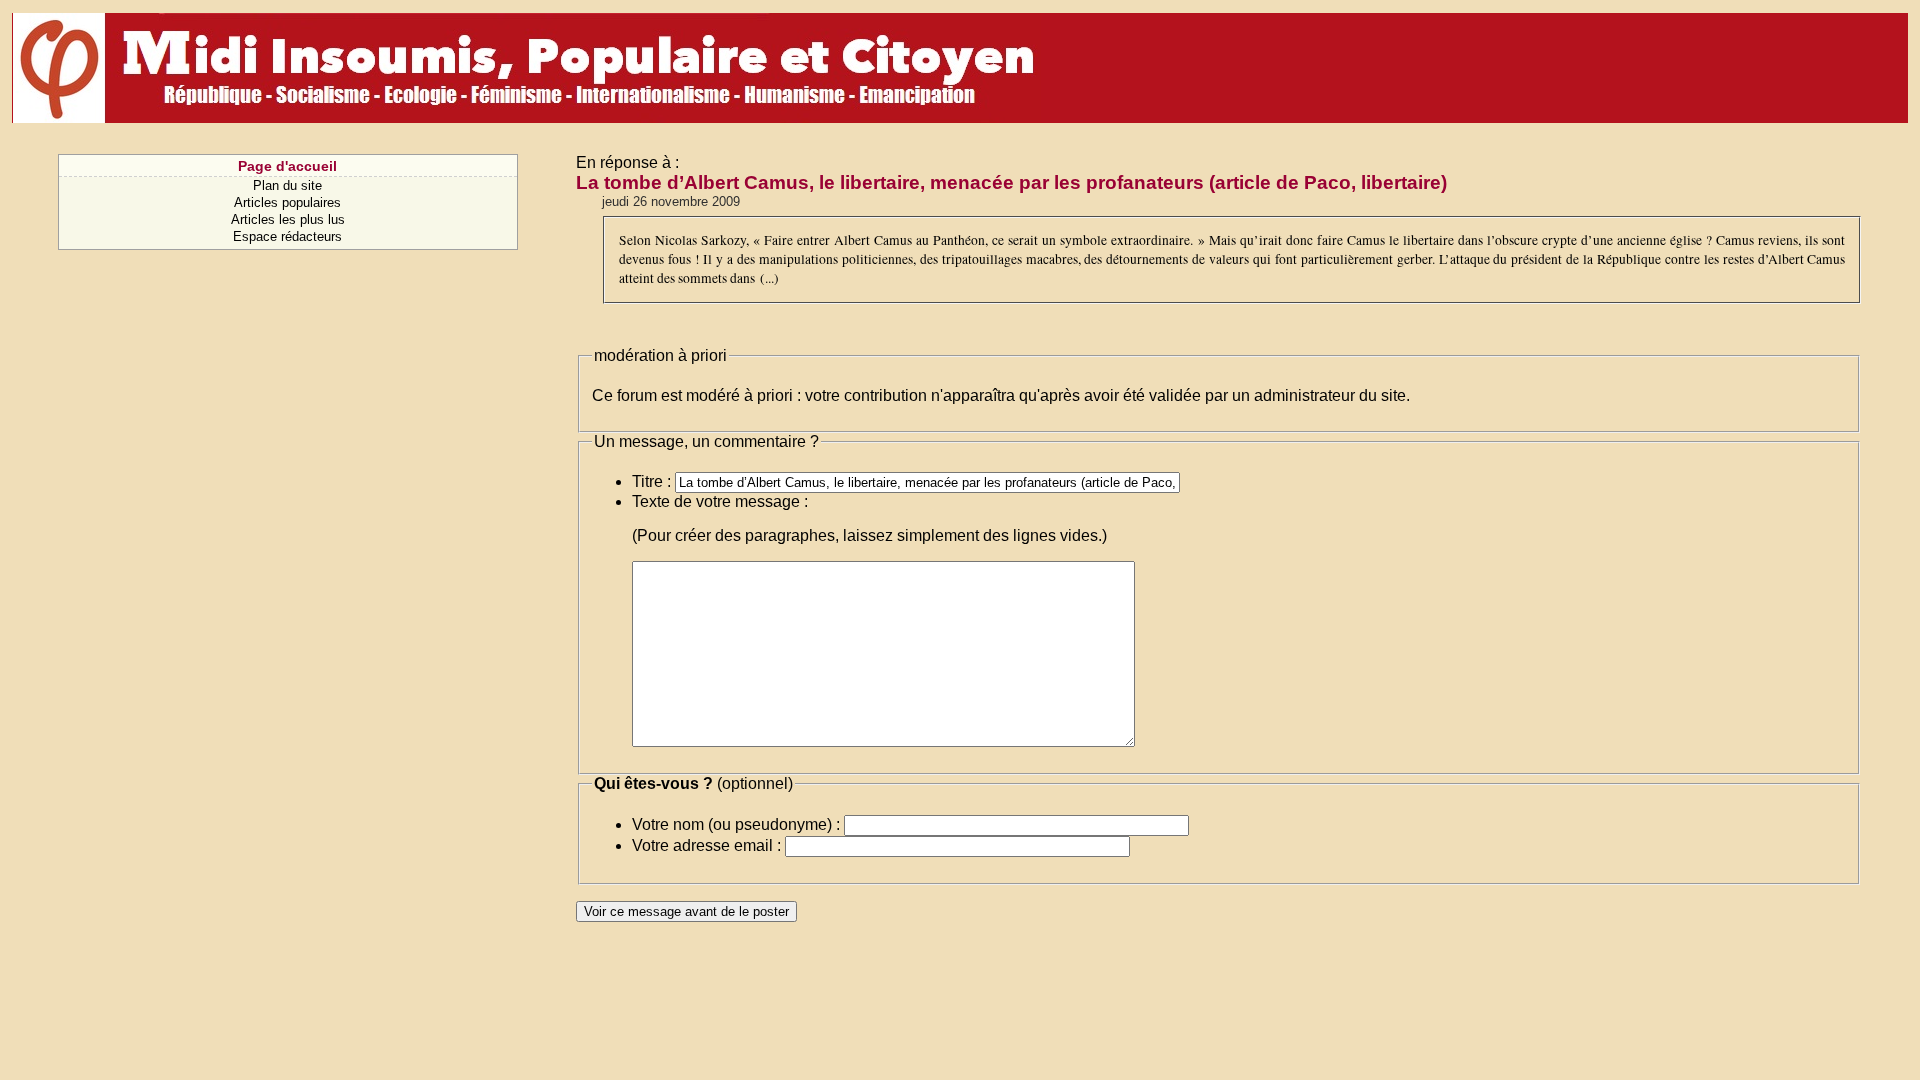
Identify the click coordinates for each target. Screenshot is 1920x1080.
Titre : (651, 481)
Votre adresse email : (706, 845)
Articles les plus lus (288, 219)
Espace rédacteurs (287, 236)
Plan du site (287, 185)
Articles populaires (287, 202)
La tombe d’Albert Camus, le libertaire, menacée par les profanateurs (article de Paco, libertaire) (1011, 182)
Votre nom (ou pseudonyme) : (736, 824)
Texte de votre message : (720, 501)
